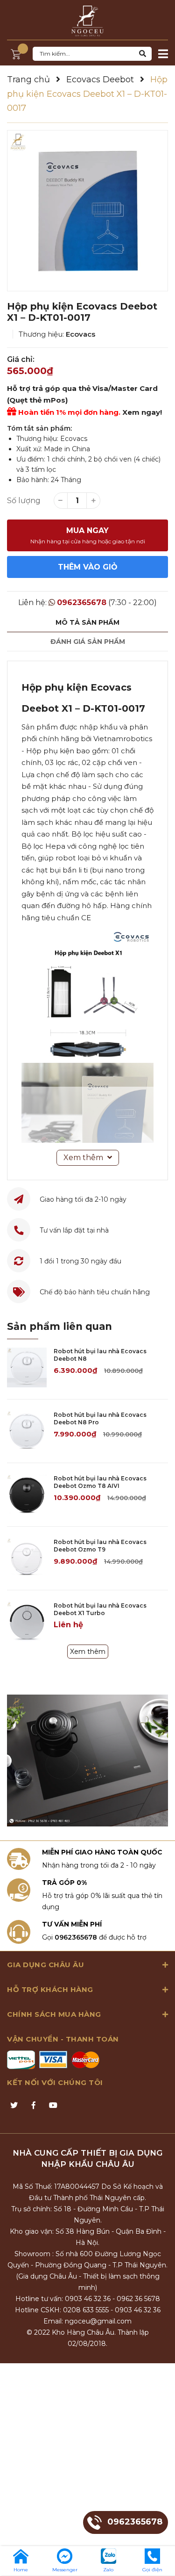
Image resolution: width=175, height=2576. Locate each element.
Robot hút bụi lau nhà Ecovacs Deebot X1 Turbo (100, 1609)
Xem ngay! (142, 412)
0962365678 (82, 603)
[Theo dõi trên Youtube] (53, 2106)
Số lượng (24, 501)
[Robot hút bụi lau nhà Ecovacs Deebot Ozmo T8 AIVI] (27, 1495)
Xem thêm (88, 1652)
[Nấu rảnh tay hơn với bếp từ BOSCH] (87, 1760)
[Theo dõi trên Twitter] (14, 2106)
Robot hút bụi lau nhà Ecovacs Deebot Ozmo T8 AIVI (100, 1482)
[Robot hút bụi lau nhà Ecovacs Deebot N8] (27, 1367)
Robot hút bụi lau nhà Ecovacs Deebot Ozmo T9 (100, 1546)
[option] (87, 211)
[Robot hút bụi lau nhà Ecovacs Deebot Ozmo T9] (27, 1558)
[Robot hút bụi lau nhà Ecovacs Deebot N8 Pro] (27, 1431)
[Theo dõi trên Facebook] (34, 2106)
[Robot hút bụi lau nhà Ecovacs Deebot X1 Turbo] (27, 1622)
